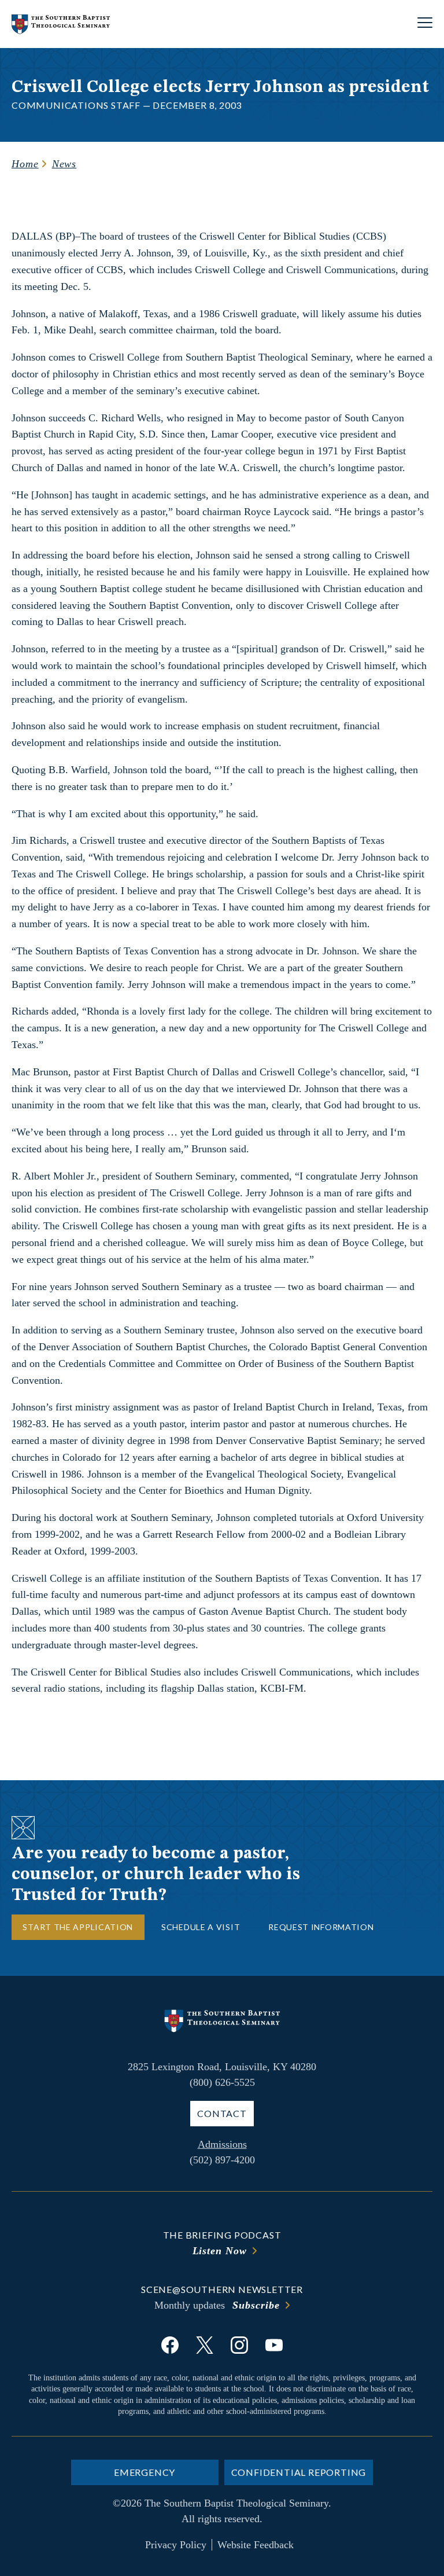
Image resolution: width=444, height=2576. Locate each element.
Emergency (145, 2472)
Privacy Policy (176, 2545)
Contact (222, 2113)
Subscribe (256, 2305)
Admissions (222, 2144)
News (64, 164)
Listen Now (220, 2251)
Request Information (321, 1927)
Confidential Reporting (299, 2472)
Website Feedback (256, 2545)
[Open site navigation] (425, 24)
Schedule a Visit (201, 1927)
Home (25, 164)
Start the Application (78, 1927)
